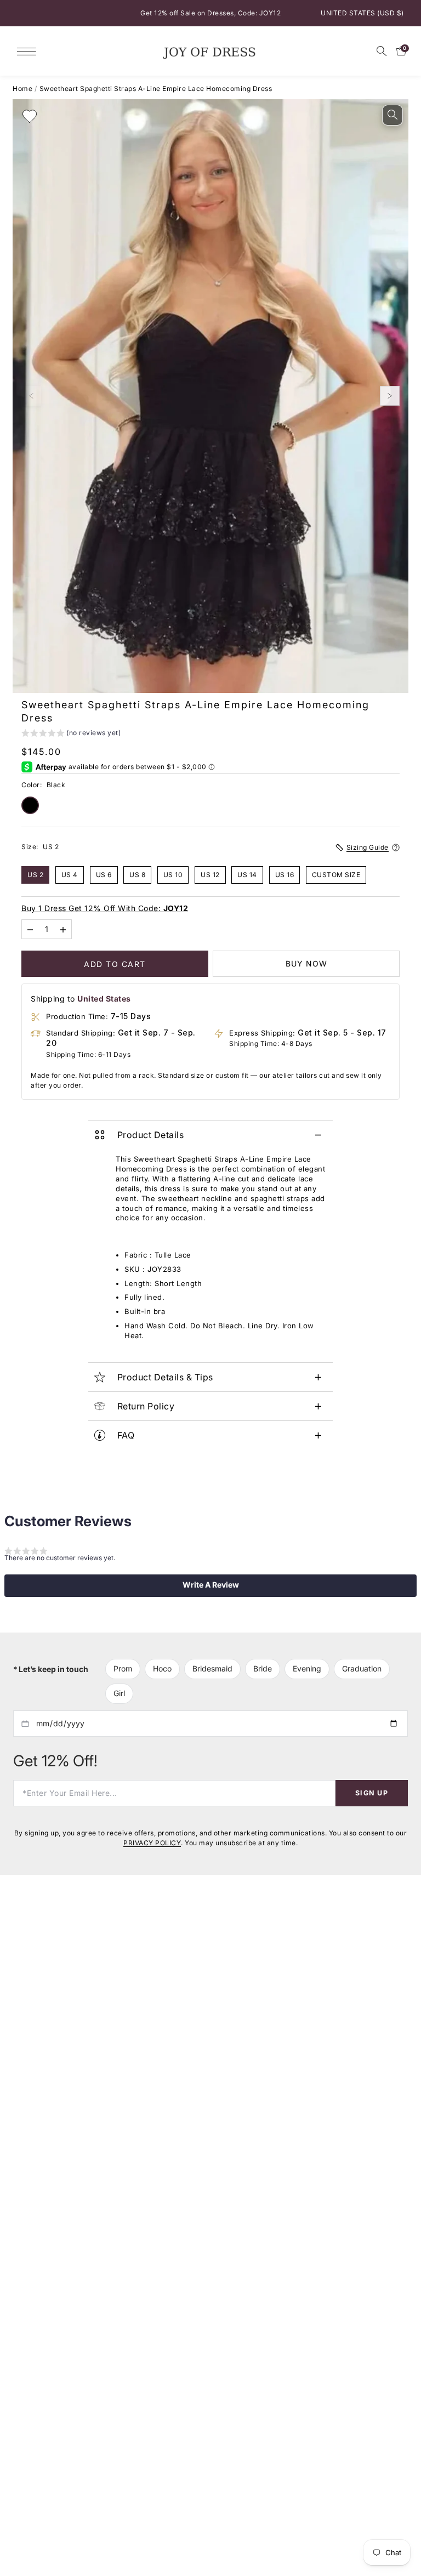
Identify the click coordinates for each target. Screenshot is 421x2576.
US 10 (173, 874)
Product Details (151, 1135)
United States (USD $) (362, 13)
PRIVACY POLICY (152, 1843)
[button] (71, 734)
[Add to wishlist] (30, 116)
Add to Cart (115, 963)
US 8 (137, 874)
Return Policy (146, 1406)
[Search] (382, 51)
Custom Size (336, 874)
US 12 (210, 874)
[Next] (390, 396)
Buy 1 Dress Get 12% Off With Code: (105, 908)
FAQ (126, 1435)
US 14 (247, 874)
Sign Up (372, 1792)
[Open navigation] (29, 51)
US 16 (285, 874)
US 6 (104, 874)
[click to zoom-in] (392, 115)
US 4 (70, 874)
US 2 (35, 874)
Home (22, 89)
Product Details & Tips (165, 1377)
